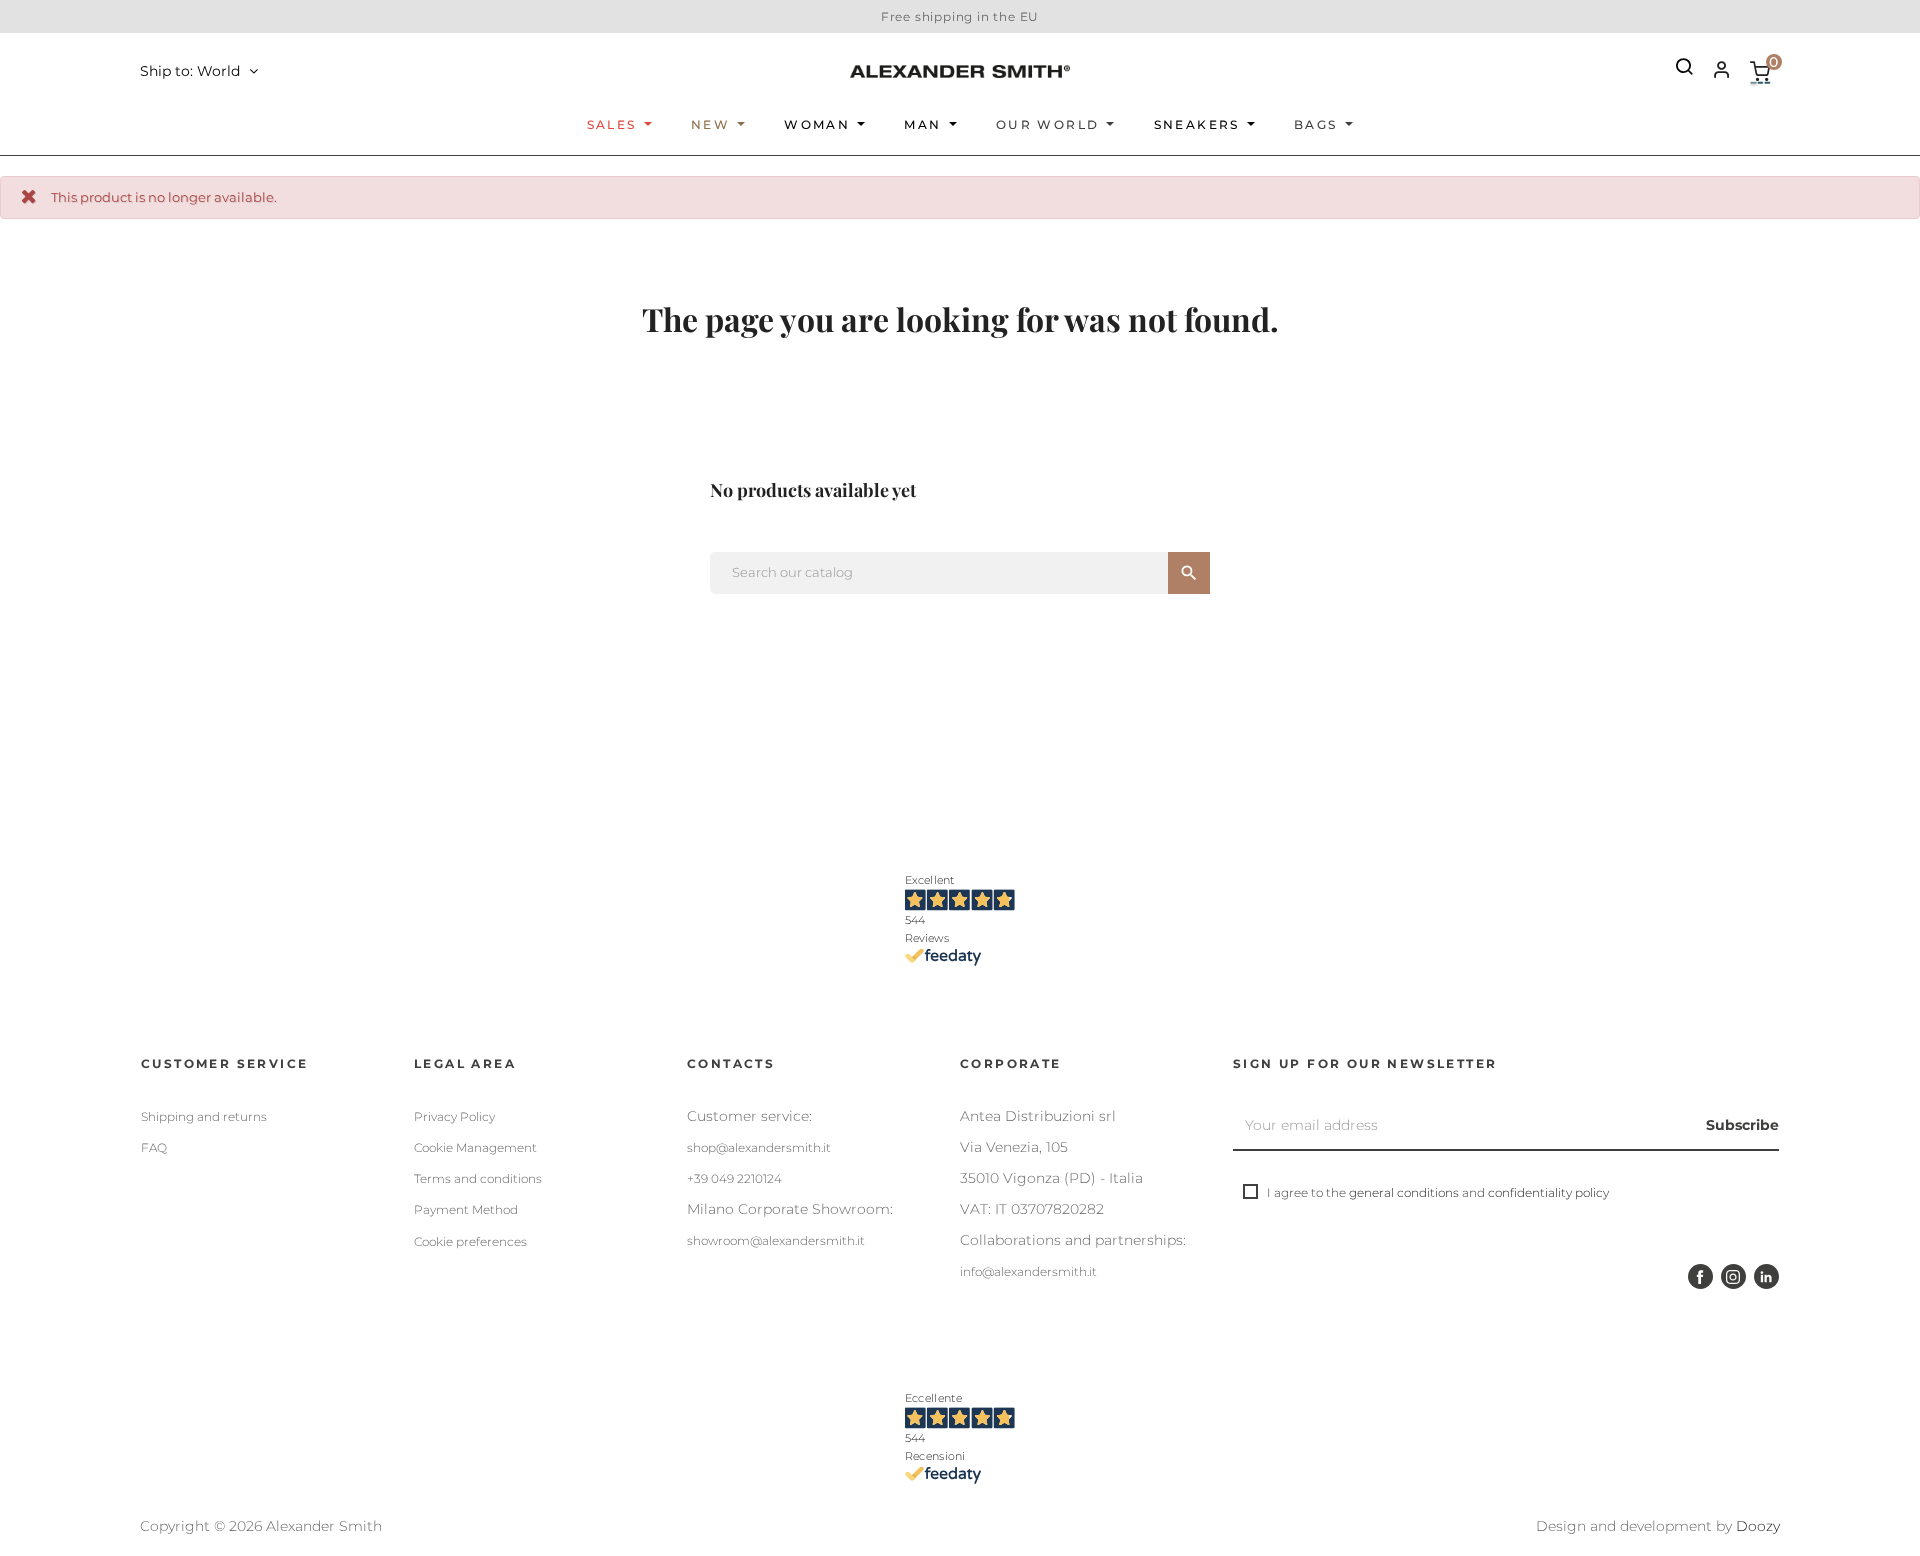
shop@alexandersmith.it (759, 1147)
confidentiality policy (1548, 1192)
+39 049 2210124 (734, 1178)
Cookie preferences (470, 1241)
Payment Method (466, 1209)
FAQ (154, 1147)
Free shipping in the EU (960, 16)
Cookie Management (475, 1147)
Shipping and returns (204, 1116)
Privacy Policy (454, 1116)
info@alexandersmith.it (1028, 1271)
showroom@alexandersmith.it (776, 1240)
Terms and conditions (478, 1178)
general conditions (1404, 1192)
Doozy (1758, 1526)
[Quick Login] (1713, 72)
